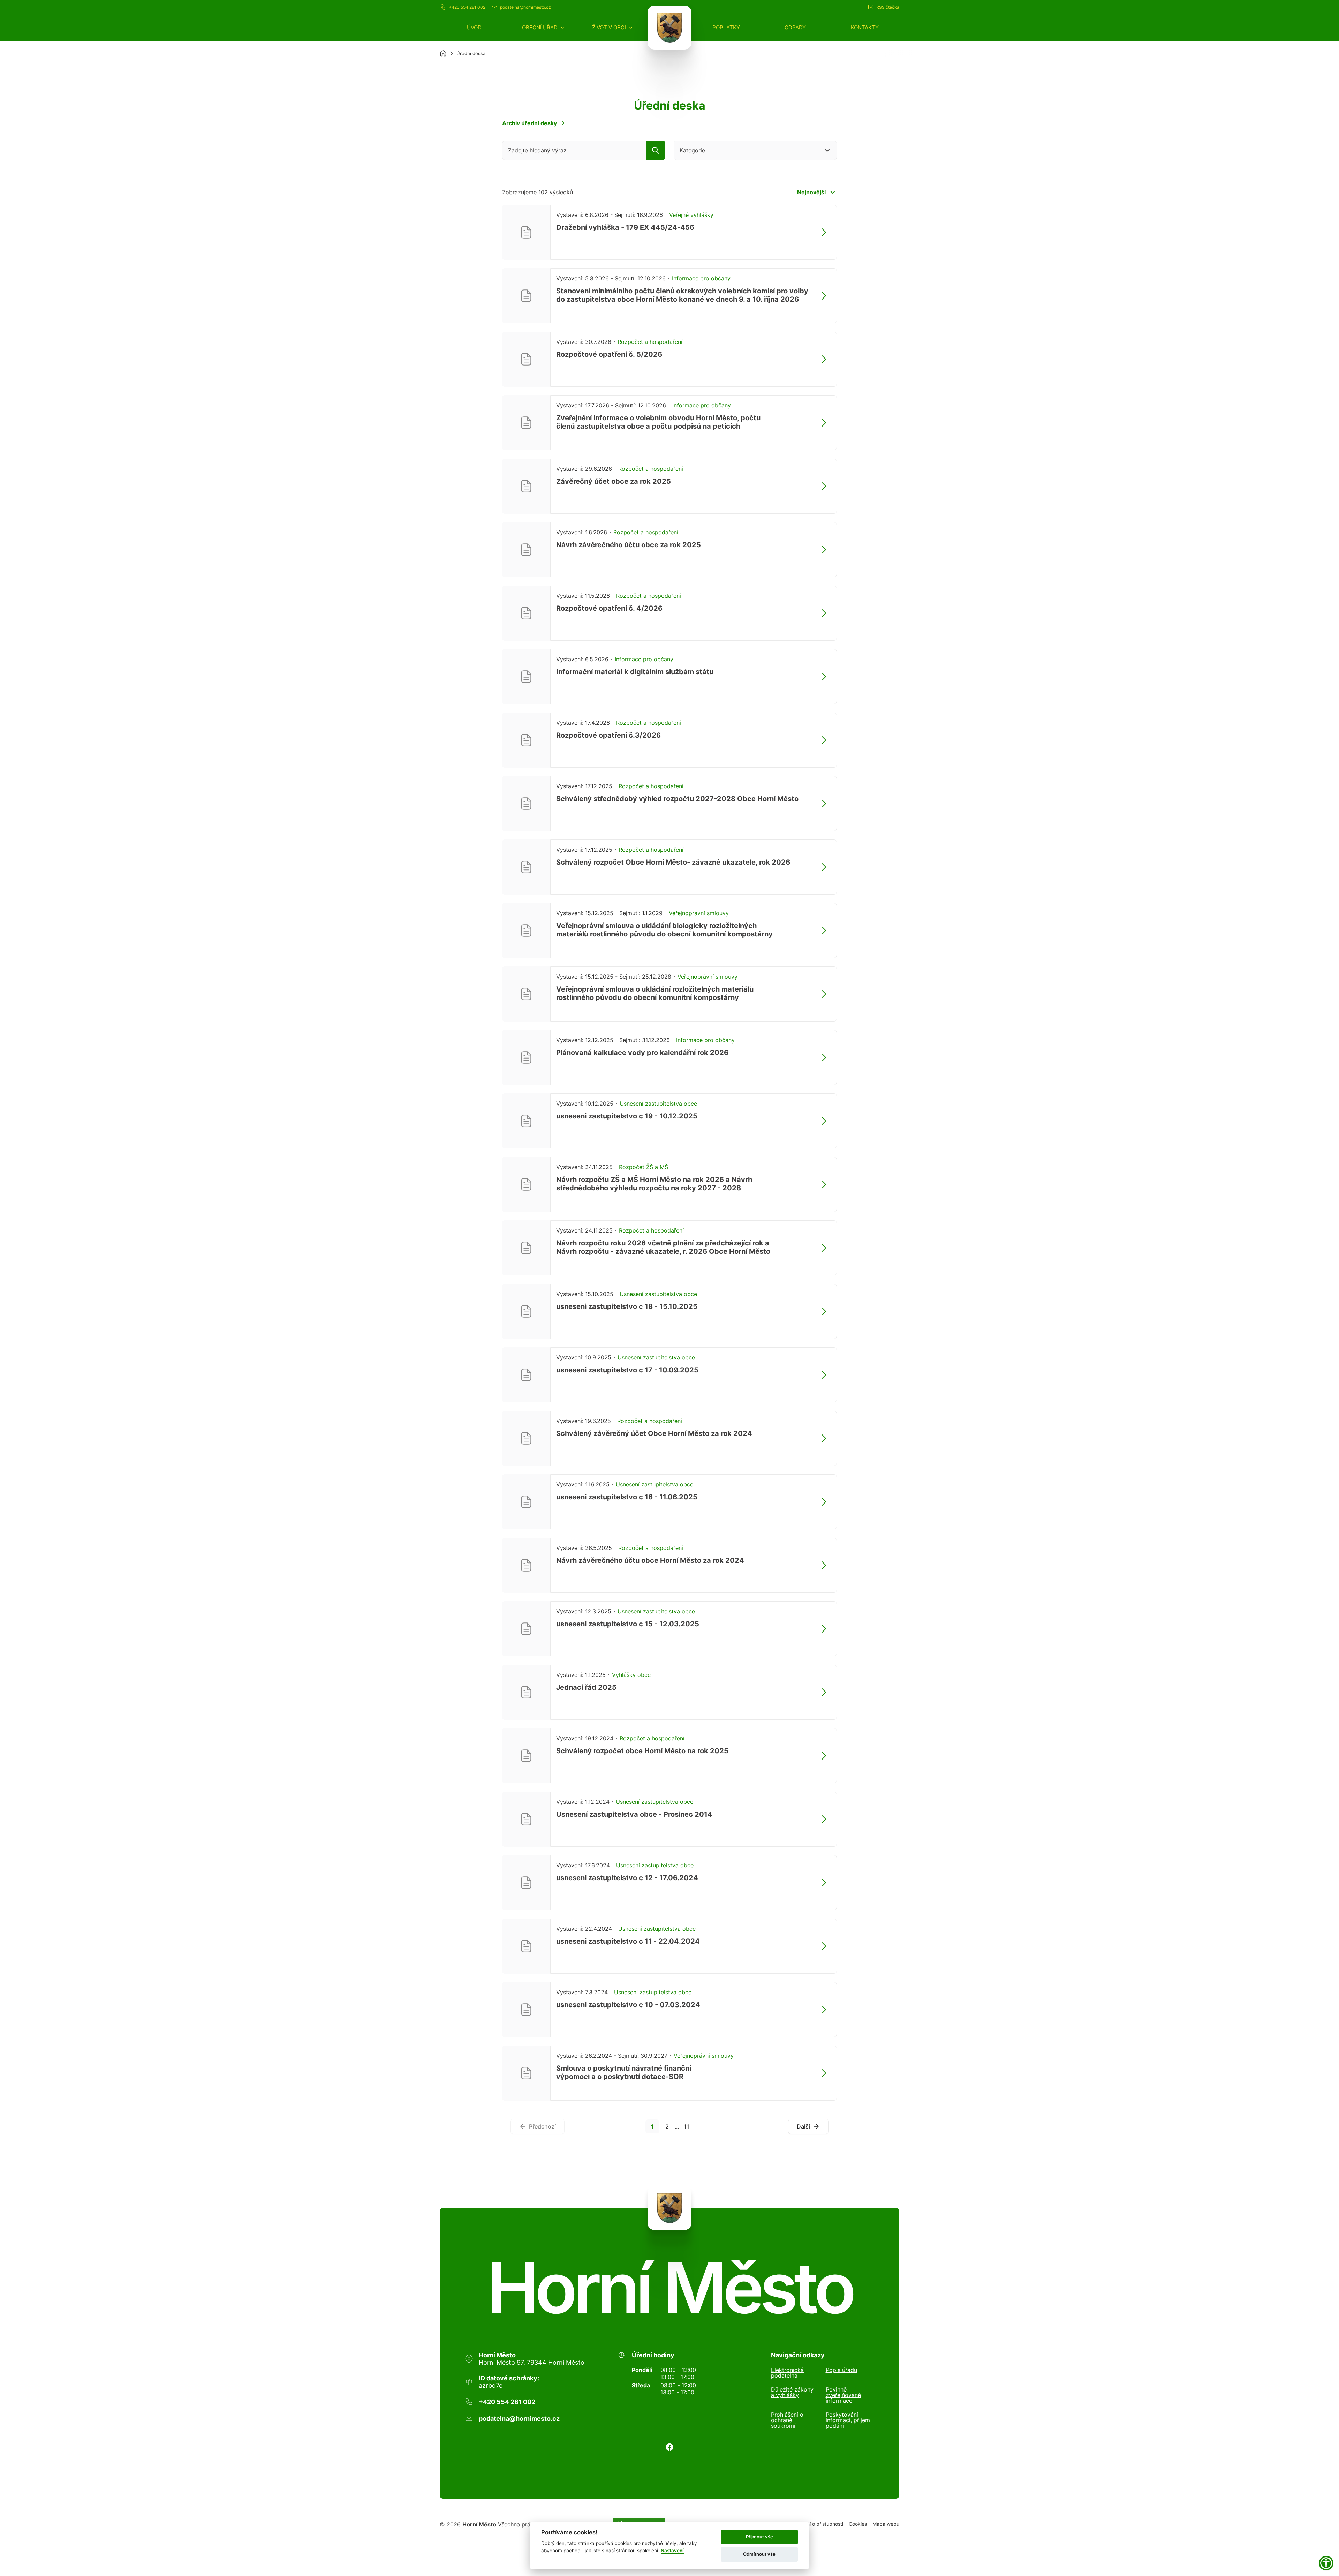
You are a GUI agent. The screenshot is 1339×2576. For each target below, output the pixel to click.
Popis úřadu (841, 2370)
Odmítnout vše (759, 2554)
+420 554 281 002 (467, 7)
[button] (544, 27)
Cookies (858, 2524)
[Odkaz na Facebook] (669, 2447)
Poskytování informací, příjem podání (848, 2420)
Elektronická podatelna (787, 2373)
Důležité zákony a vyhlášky (792, 2393)
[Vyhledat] (656, 150)
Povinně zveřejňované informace (843, 2395)
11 (687, 2126)
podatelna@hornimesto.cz (525, 7)
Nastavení (672, 2551)
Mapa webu (886, 2524)
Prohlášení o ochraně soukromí (787, 2420)
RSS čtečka (888, 7)
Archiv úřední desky (529, 123)
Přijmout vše (759, 2537)
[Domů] (443, 53)
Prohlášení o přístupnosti (815, 2524)
